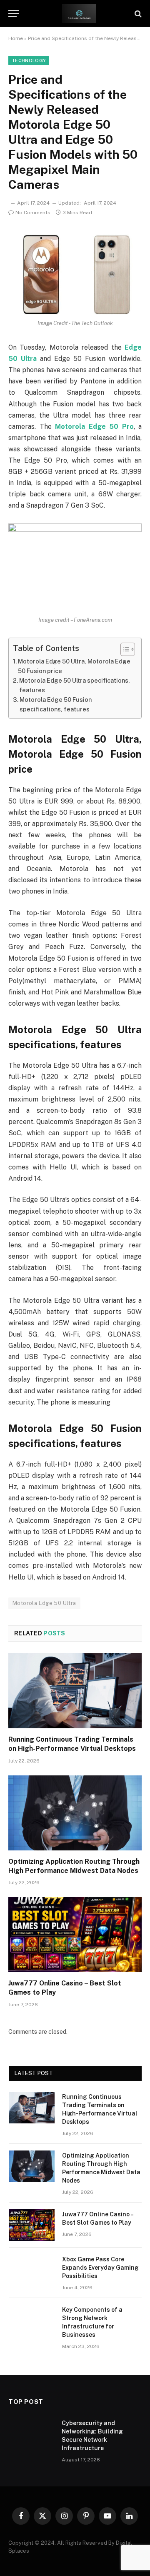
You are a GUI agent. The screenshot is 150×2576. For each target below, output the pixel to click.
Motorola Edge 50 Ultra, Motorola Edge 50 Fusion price (74, 666)
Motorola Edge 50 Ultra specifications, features (75, 685)
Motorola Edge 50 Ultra (44, 1603)
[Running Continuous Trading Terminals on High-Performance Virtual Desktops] (75, 1691)
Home (16, 38)
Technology (29, 60)
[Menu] (14, 14)
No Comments (33, 213)
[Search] (137, 14)
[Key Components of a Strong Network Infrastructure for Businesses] (32, 2321)
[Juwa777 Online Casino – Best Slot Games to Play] (75, 1935)
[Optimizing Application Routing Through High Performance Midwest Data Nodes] (75, 1813)
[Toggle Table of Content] (124, 649)
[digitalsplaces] (79, 14)
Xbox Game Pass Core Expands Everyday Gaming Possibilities (100, 2268)
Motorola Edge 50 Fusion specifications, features (56, 704)
